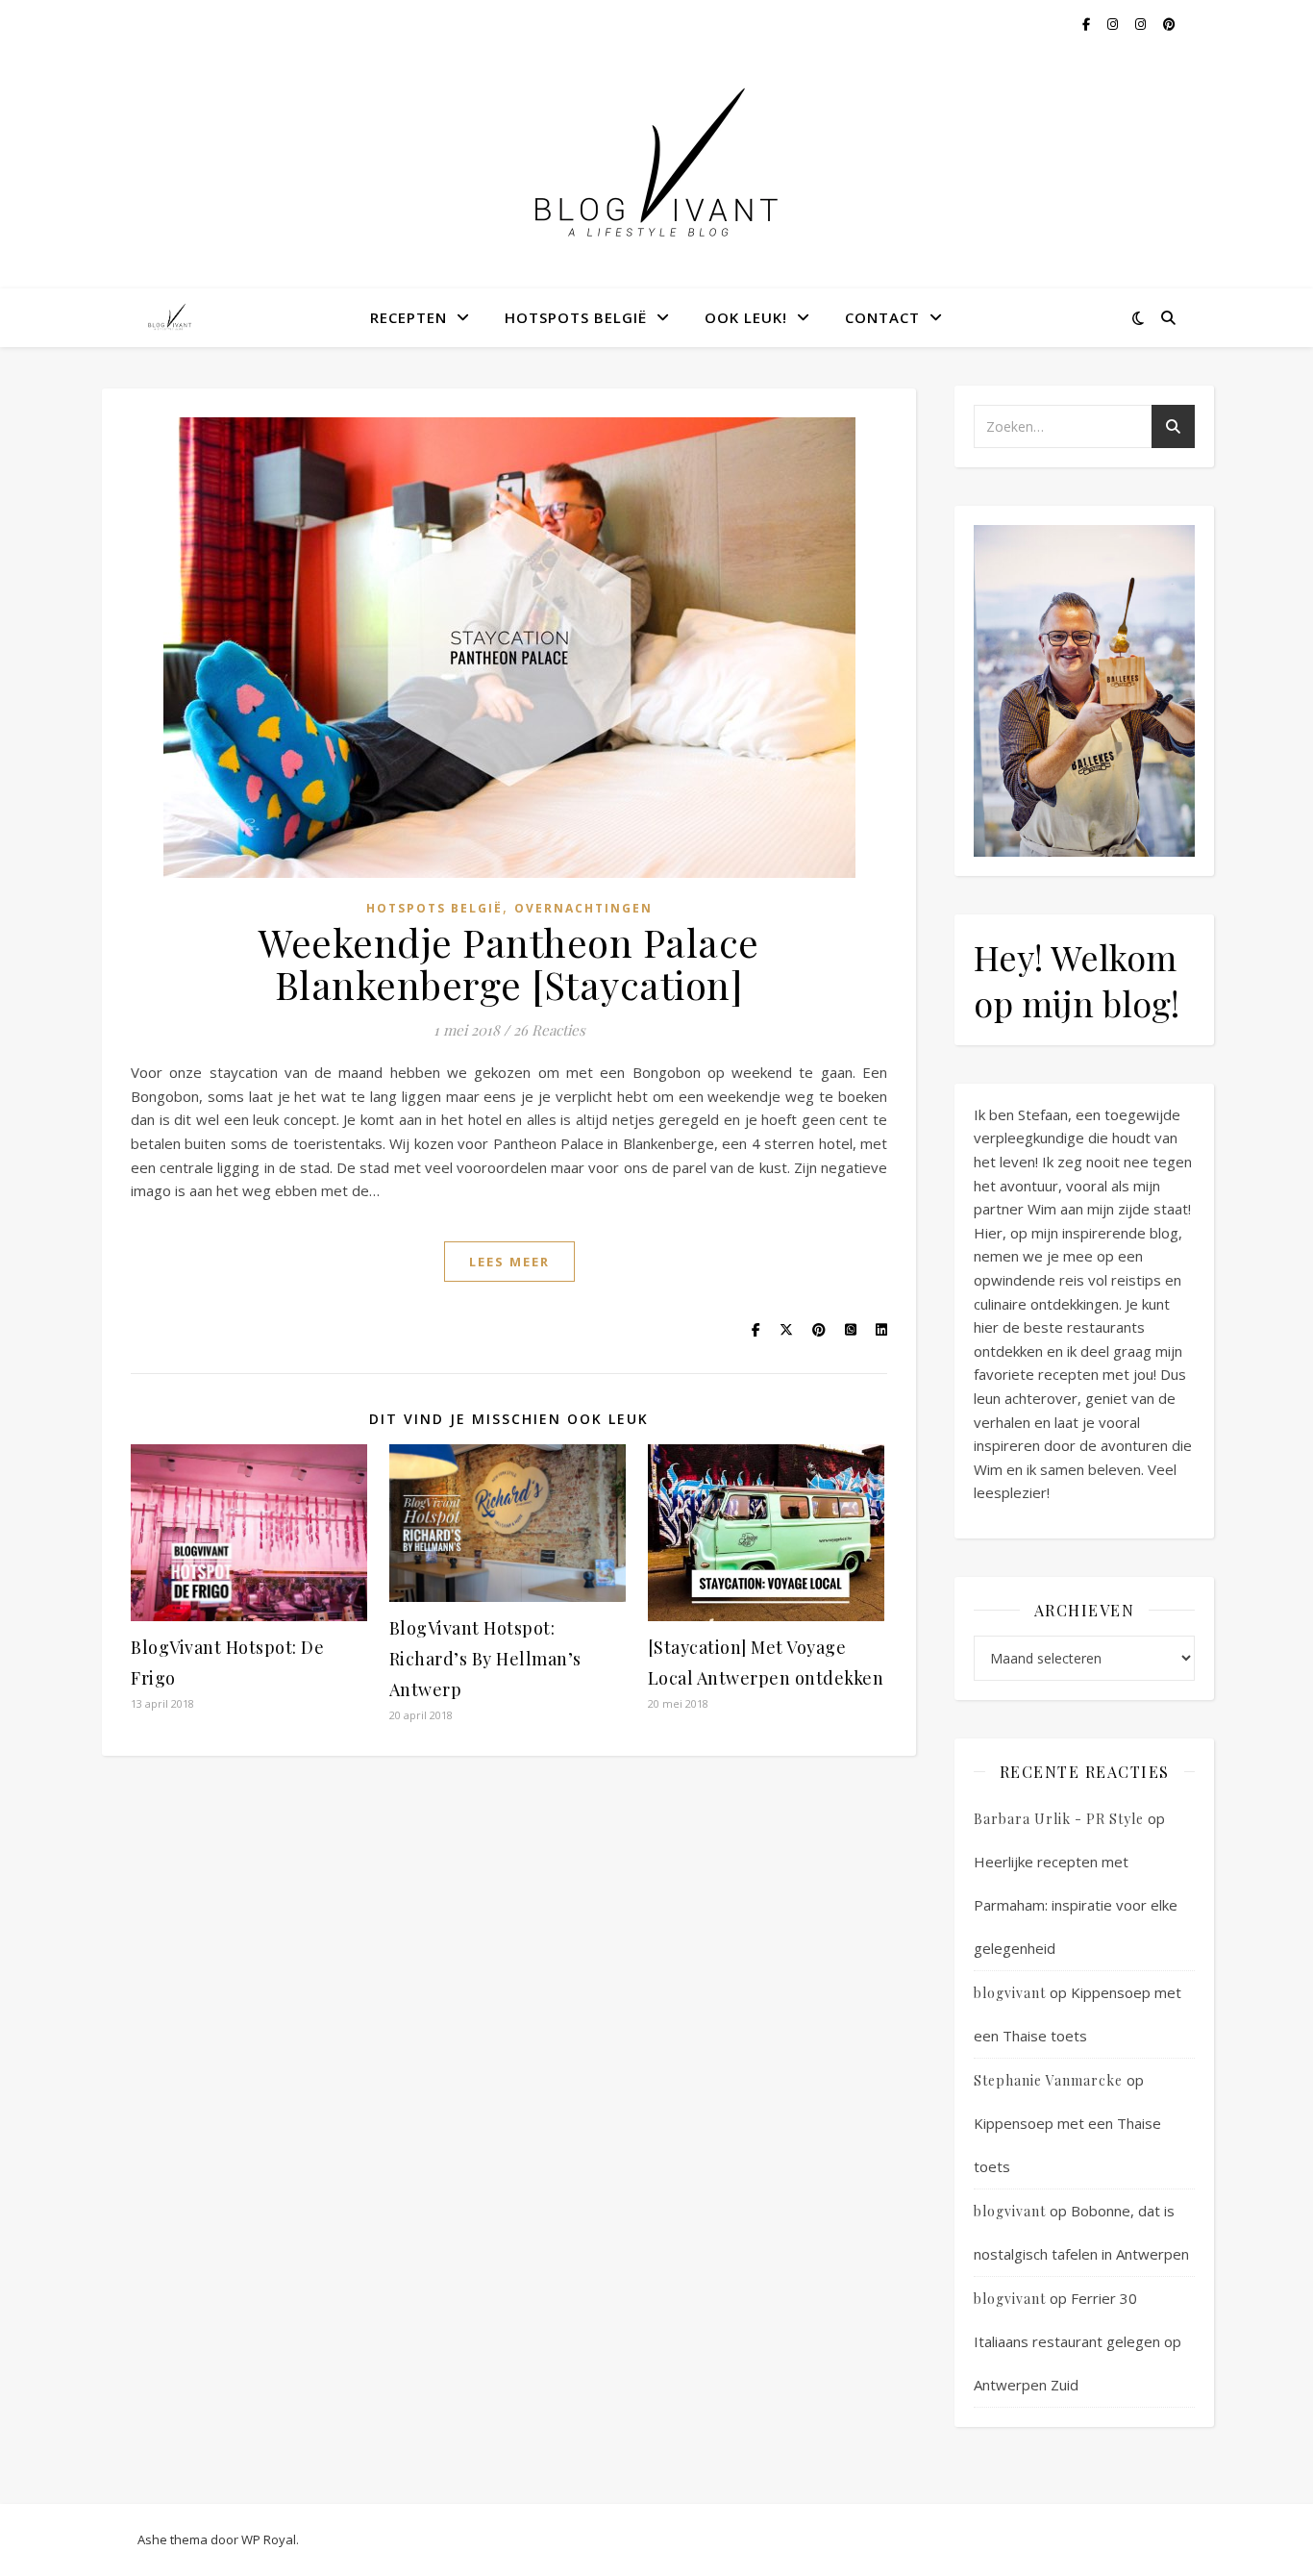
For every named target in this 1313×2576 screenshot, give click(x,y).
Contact (882, 317)
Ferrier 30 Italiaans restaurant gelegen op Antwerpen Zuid (1078, 2341)
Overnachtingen (583, 908)
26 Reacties (549, 1030)
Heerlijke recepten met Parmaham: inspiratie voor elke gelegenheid (1076, 1905)
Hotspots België (576, 317)
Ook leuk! (746, 317)
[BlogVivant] (171, 317)
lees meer (509, 1262)
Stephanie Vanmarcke (1048, 2080)
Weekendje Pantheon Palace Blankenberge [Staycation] (509, 963)
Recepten (409, 317)
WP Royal (269, 2539)
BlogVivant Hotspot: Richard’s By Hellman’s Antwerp (485, 1659)
